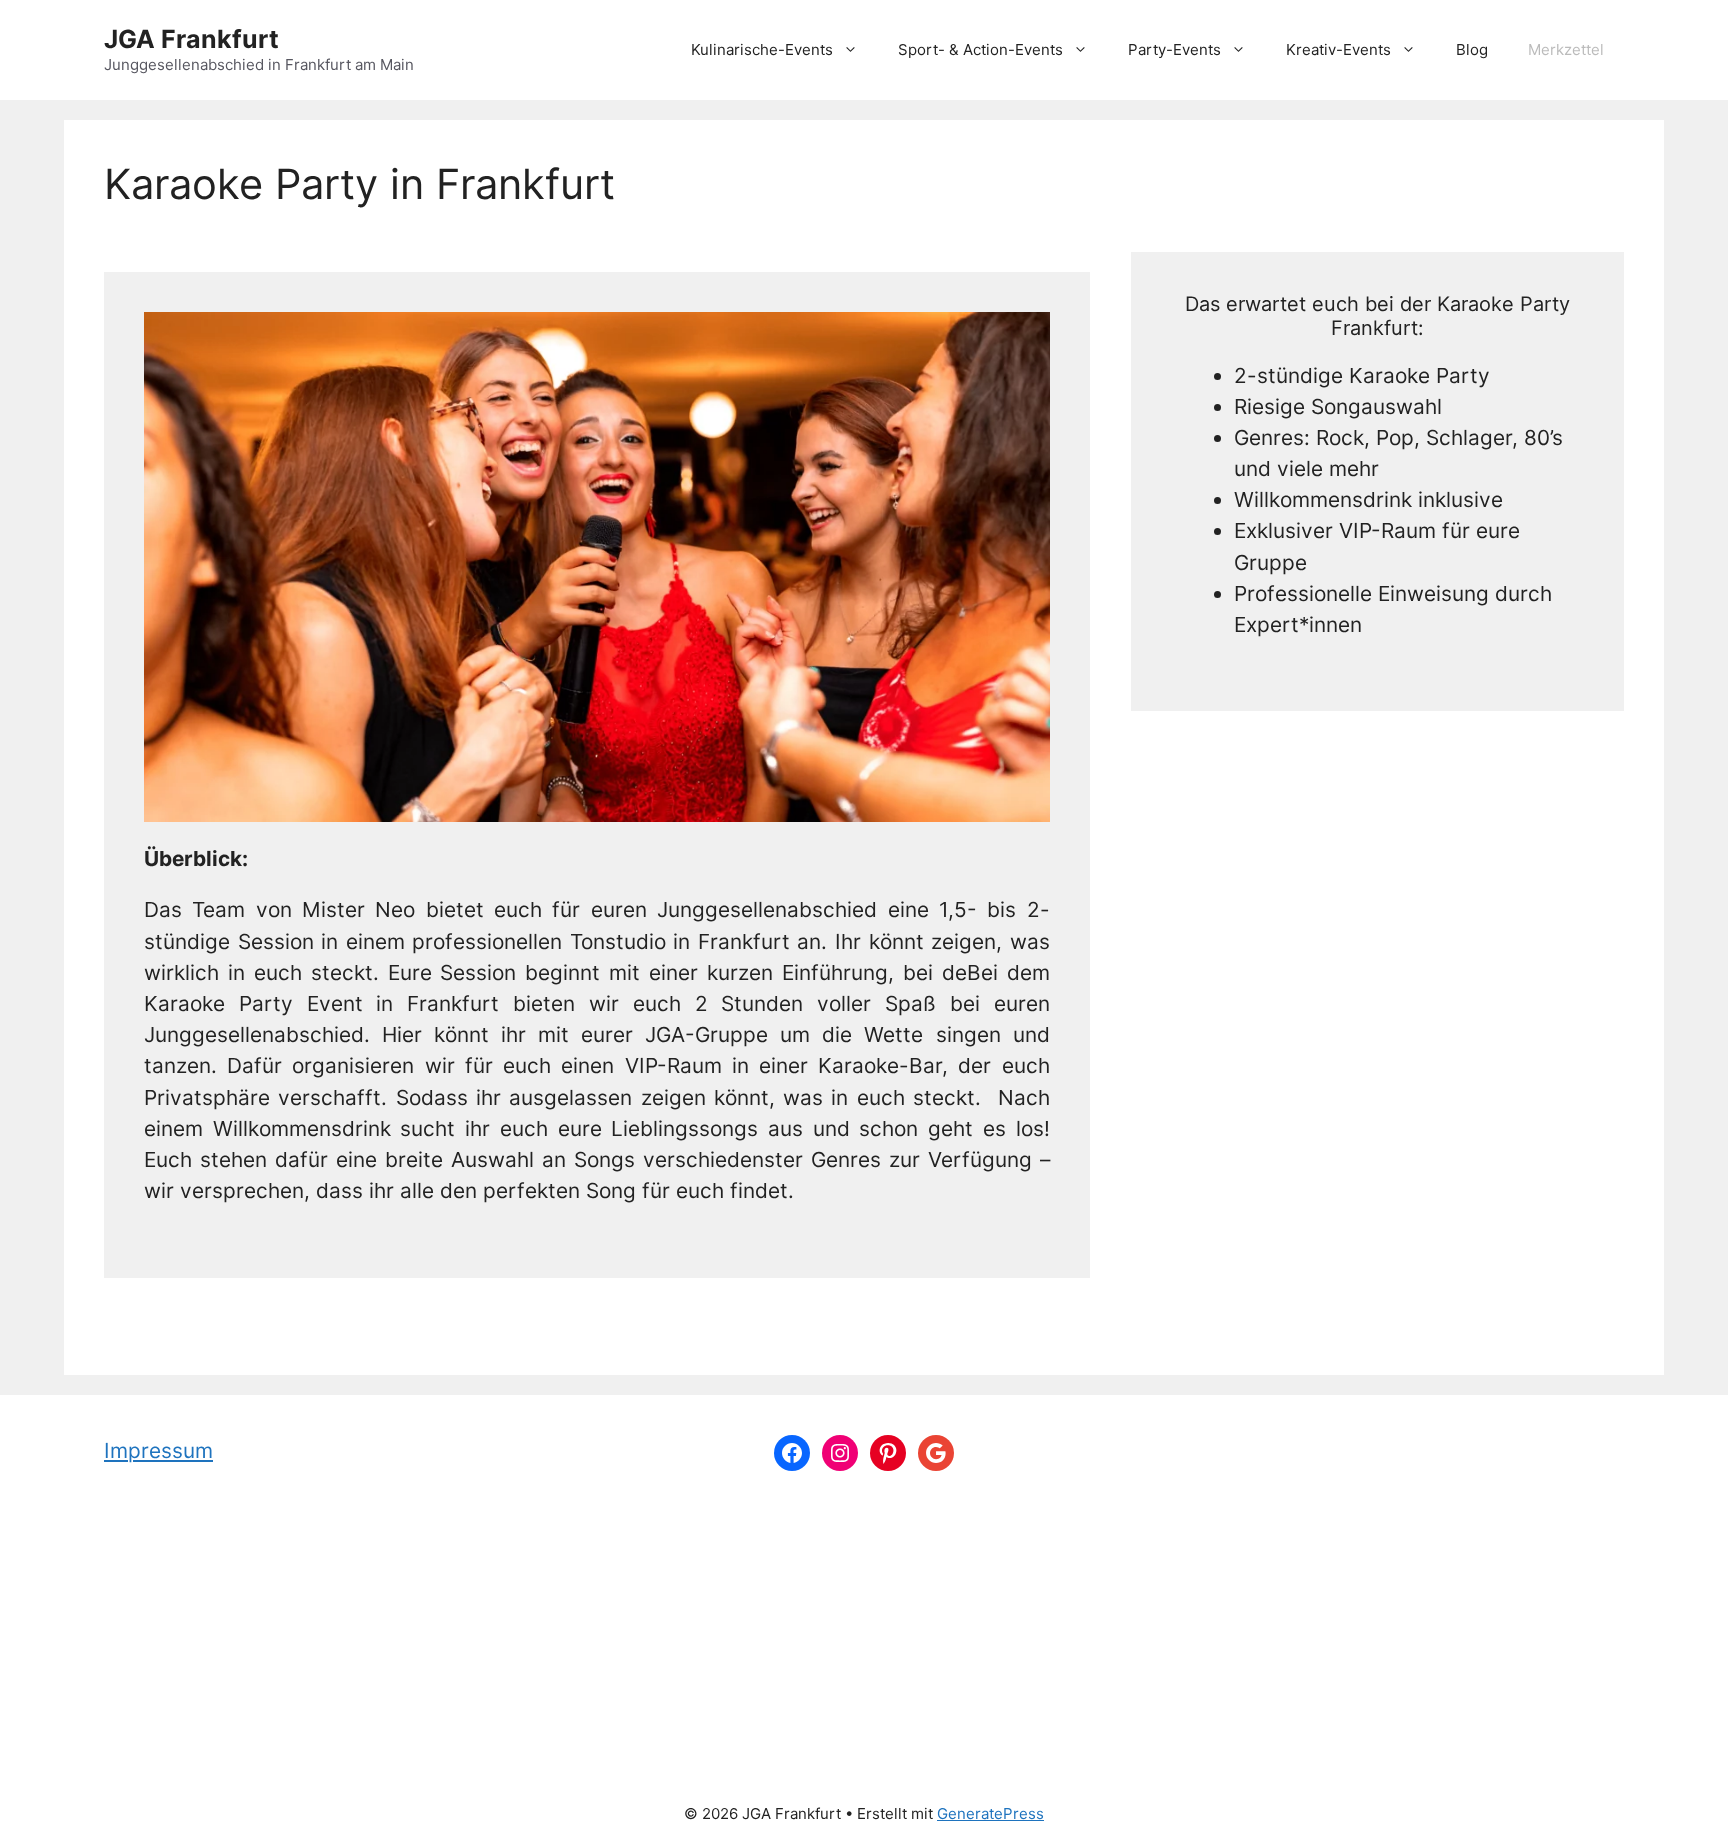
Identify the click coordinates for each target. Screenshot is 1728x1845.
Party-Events (1174, 49)
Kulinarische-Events (762, 49)
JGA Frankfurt (191, 39)
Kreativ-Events (1338, 49)
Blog (1472, 49)
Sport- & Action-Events (980, 49)
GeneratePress (990, 1813)
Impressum (158, 1450)
